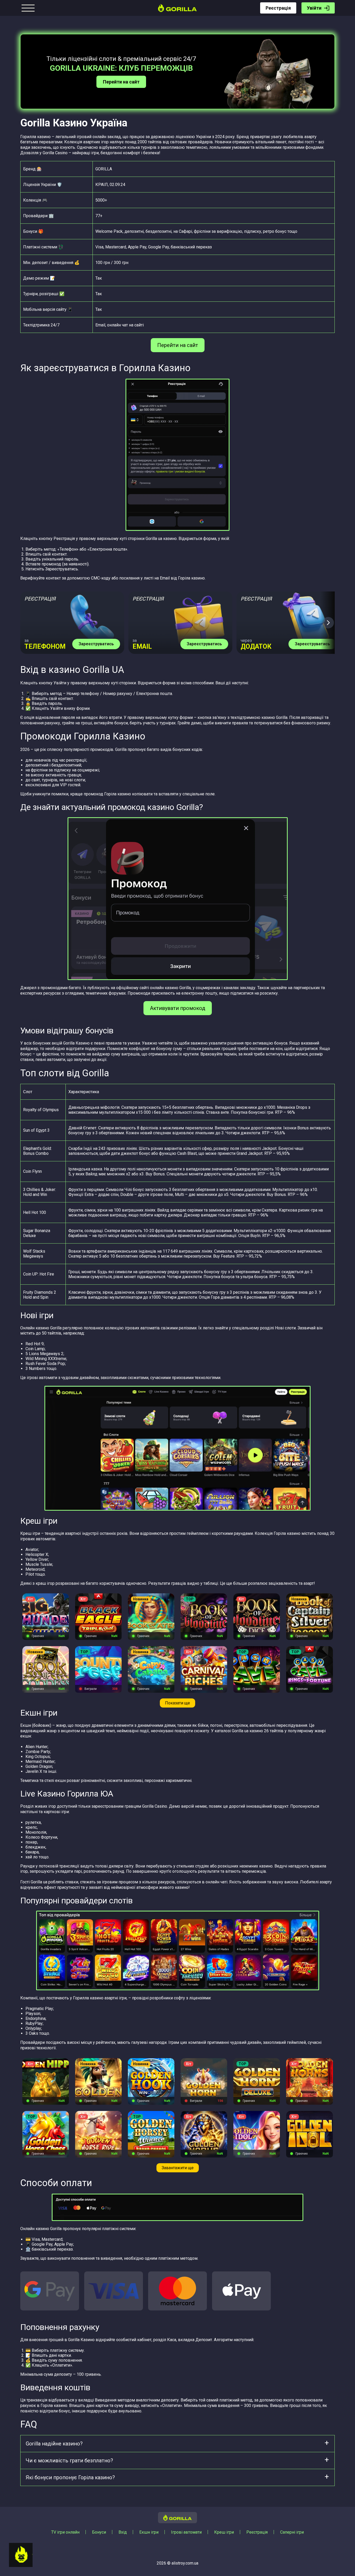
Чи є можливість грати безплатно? (69, 2461)
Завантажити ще (178, 2168)
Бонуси (99, 2532)
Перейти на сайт (121, 82)
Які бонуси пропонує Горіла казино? (70, 2477)
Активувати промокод (178, 1008)
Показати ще (177, 1703)
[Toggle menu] (28, 8)
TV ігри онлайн (65, 2532)
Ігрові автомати (186, 2532)
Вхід (123, 2532)
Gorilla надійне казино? (54, 2444)
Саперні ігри (292, 2532)
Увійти (314, 8)
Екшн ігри (149, 2532)
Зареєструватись (96, 644)
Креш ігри (224, 2532)
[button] (328, 623)
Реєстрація (278, 8)
